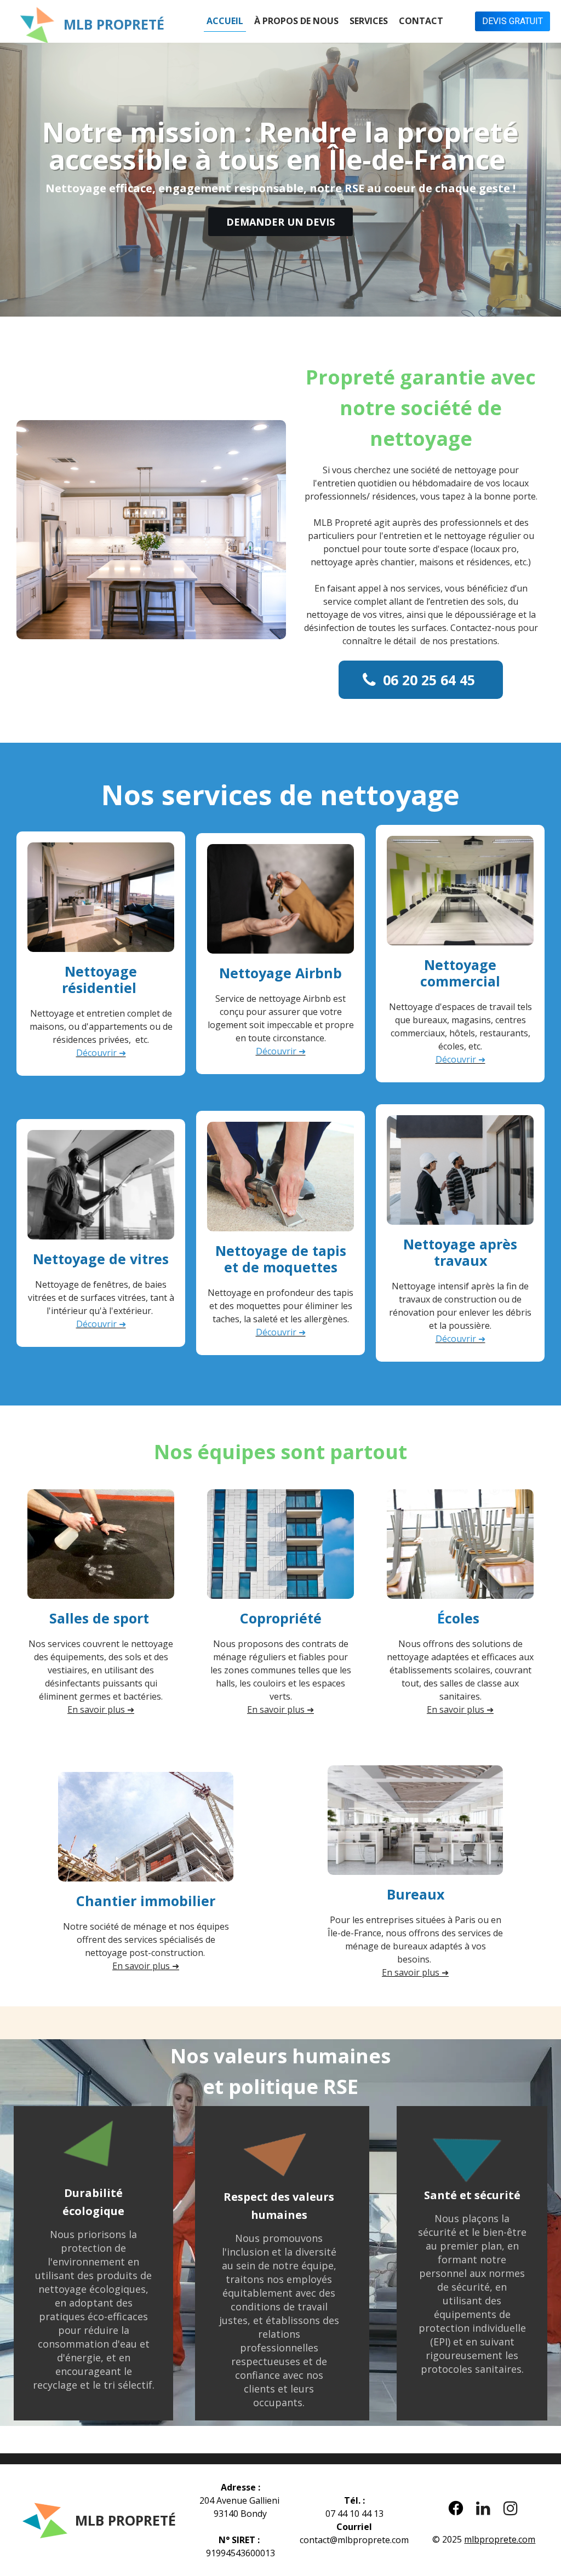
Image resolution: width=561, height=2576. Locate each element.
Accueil (225, 21)
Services (369, 21)
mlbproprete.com (500, 2539)
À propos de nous (296, 21)
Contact (421, 21)
